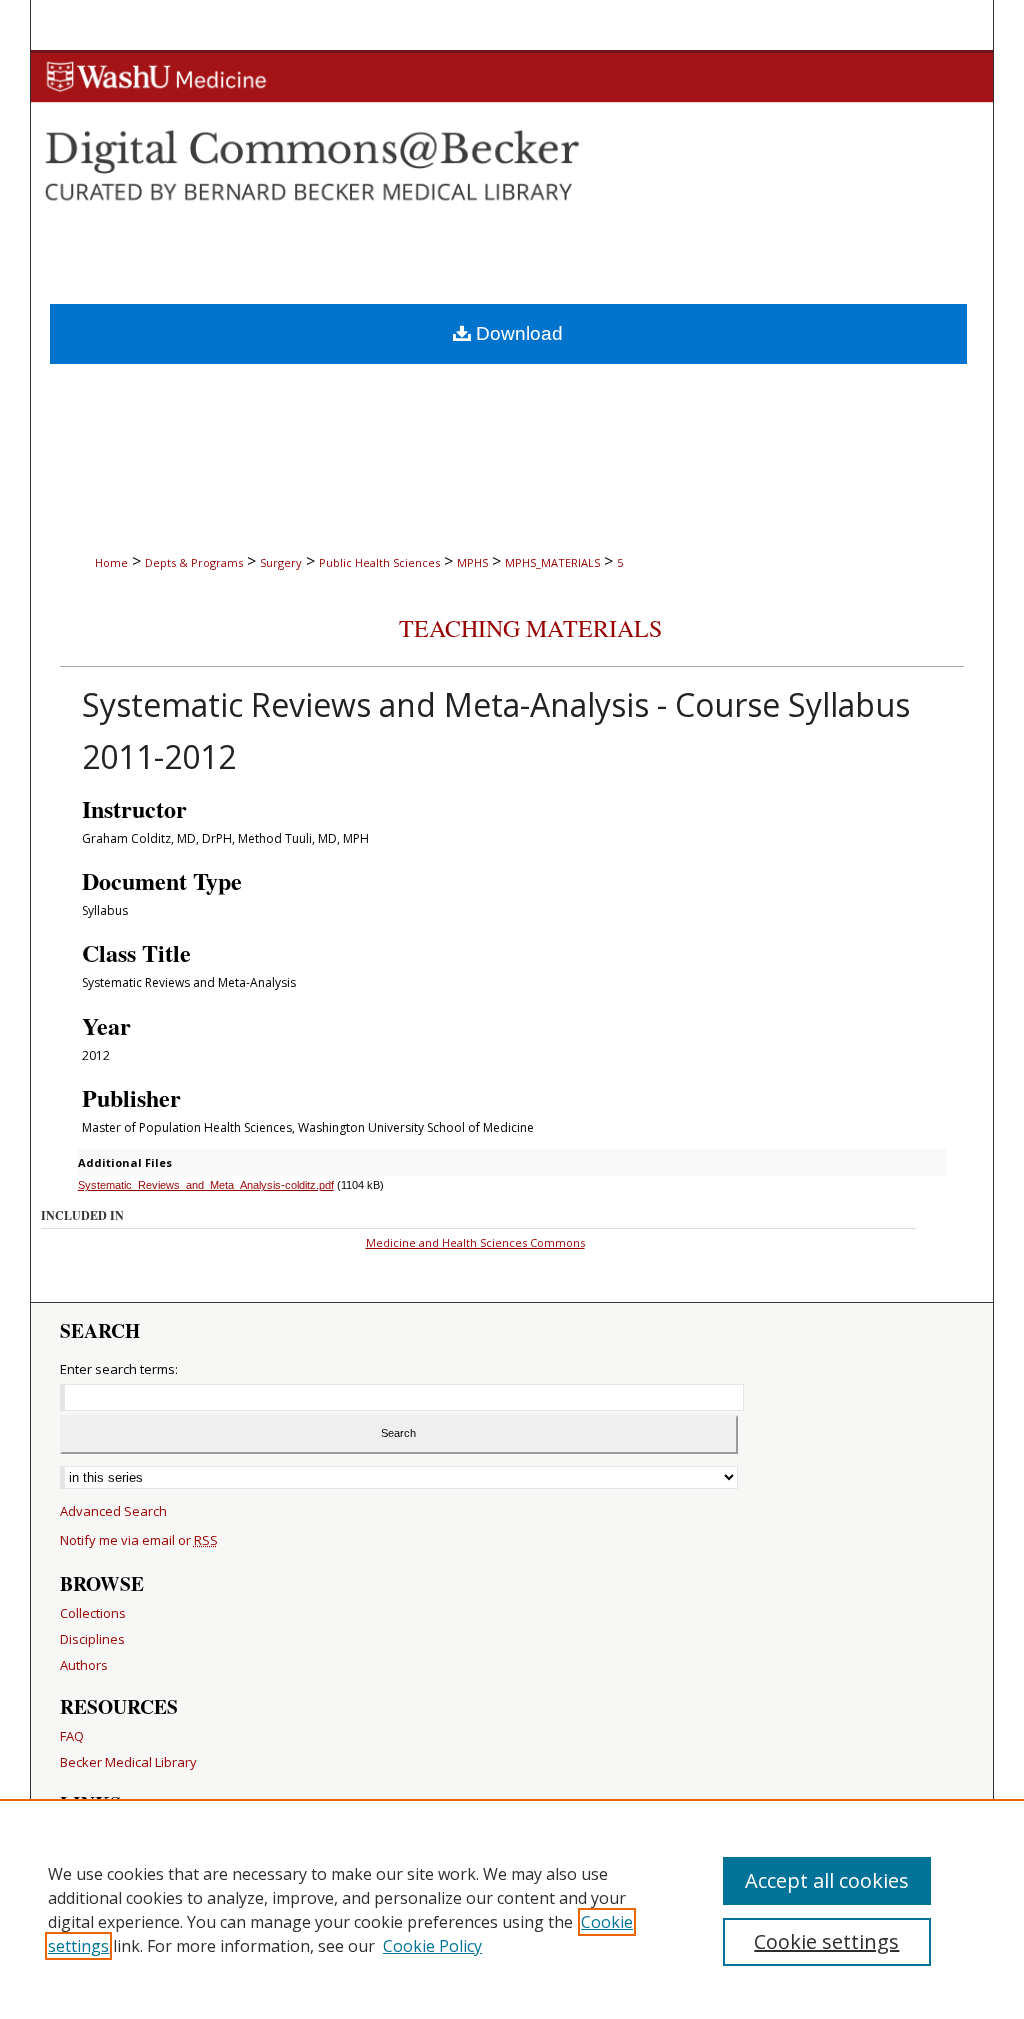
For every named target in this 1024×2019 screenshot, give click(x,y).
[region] (512, 1909)
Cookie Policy (432, 1946)
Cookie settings (826, 1941)
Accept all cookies (827, 1880)
